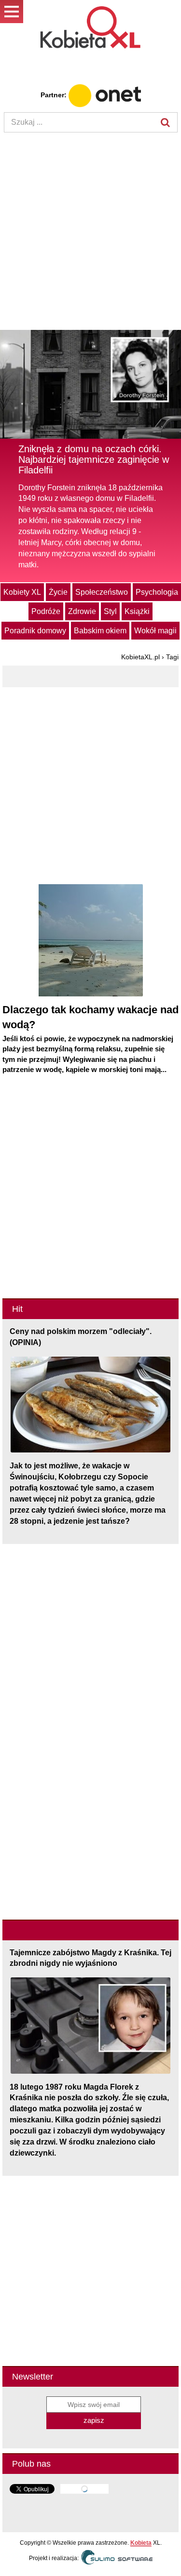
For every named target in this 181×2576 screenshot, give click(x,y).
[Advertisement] (90, 232)
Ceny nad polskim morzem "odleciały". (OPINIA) (81, 1337)
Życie (58, 592)
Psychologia (157, 592)
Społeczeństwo (102, 592)
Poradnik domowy (35, 631)
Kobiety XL (22, 592)
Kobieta (141, 2543)
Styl (110, 611)
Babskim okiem (100, 631)
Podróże (46, 611)
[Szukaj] (166, 122)
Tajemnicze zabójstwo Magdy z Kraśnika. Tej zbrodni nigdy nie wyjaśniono (90, 1958)
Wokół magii (155, 631)
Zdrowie (82, 611)
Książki (137, 611)
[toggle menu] (12, 12)
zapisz (94, 2420)
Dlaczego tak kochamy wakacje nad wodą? (90, 1017)
